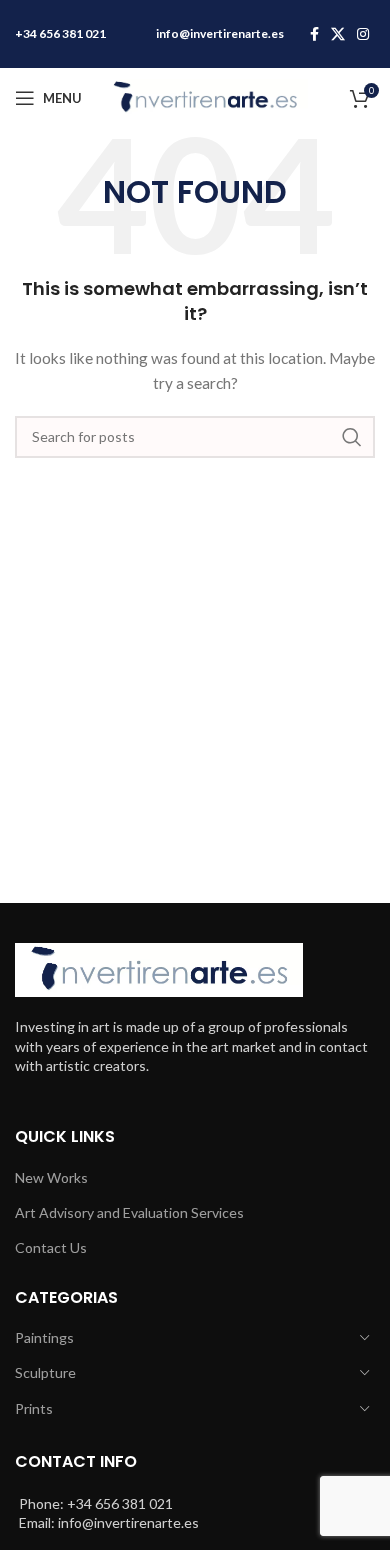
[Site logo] (205, 96)
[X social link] (338, 34)
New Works (51, 1177)
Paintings (44, 1337)
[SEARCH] (352, 437)
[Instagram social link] (363, 34)
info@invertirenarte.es (220, 33)
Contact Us (51, 1247)
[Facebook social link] (314, 34)
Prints (34, 1408)
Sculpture (45, 1372)
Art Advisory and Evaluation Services (129, 1212)
